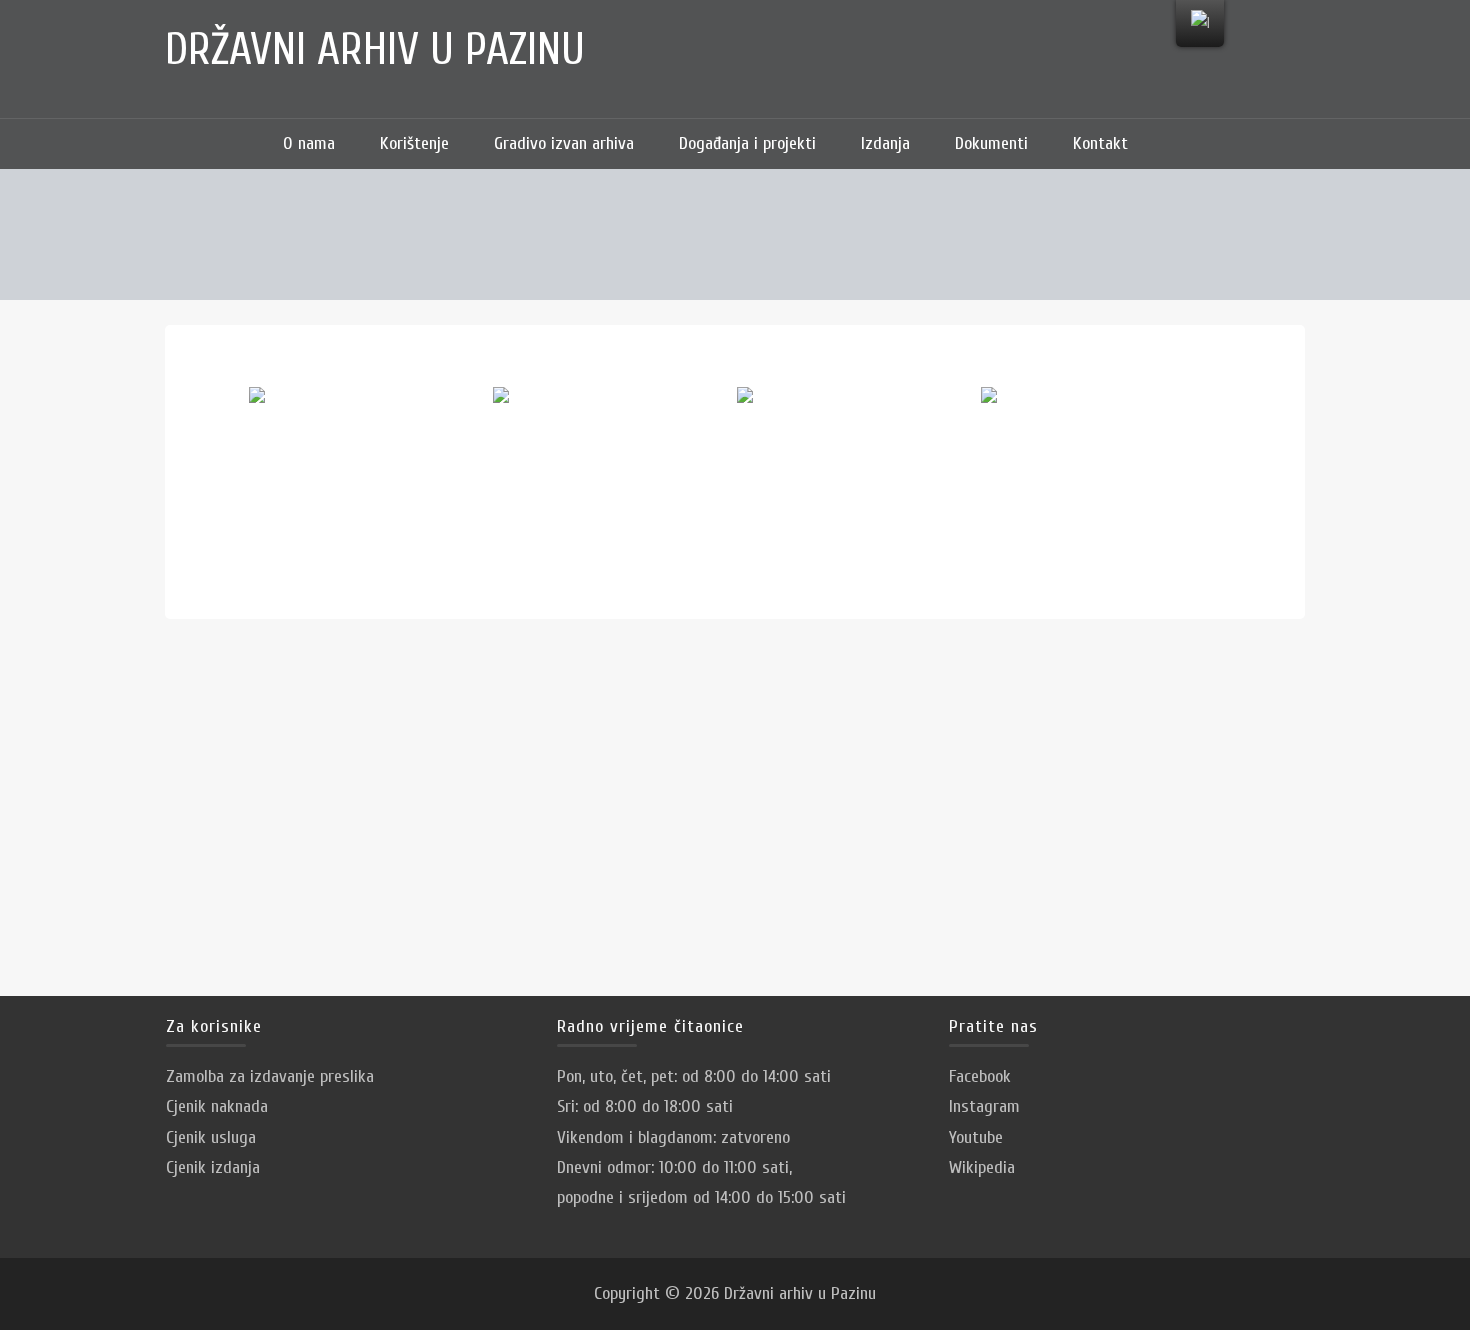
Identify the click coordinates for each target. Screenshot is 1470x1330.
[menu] (1200, 23)
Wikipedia (982, 1167)
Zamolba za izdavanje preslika (270, 1076)
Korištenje (414, 143)
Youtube (976, 1137)
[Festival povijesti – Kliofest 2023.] (369, 467)
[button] (1180, 144)
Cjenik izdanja (213, 1167)
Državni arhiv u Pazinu (375, 50)
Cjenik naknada (217, 1106)
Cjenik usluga (211, 1137)
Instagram (984, 1106)
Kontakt (1100, 143)
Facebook (980, 1076)
